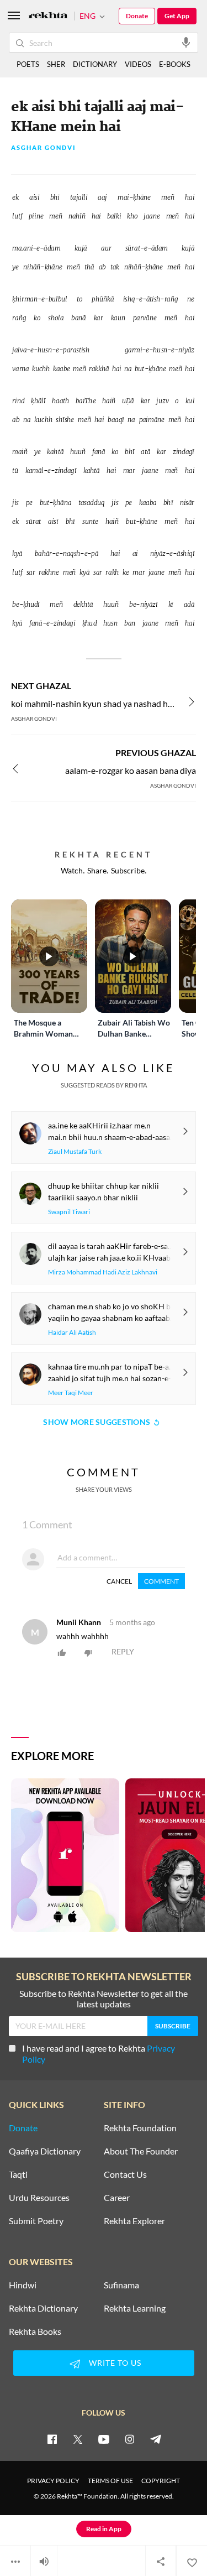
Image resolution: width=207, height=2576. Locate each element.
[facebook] (52, 2439)
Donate (137, 16)
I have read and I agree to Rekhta (99, 2054)
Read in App (104, 2529)
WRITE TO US (115, 2363)
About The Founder (141, 2151)
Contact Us (125, 2174)
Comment (161, 1581)
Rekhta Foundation (140, 2128)
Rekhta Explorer (134, 2221)
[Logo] (48, 16)
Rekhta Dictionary (43, 2308)
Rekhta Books (35, 2332)
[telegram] (156, 2439)
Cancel (119, 1581)
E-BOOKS (175, 64)
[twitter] (78, 2439)
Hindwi (23, 2285)
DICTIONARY (95, 64)
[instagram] (130, 2439)
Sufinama (121, 2285)
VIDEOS (138, 64)
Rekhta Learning (135, 2308)
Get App (177, 16)
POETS (28, 64)
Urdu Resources (39, 2198)
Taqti (18, 2174)
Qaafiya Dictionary (45, 2151)
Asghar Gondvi (44, 148)
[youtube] (104, 2439)
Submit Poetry (36, 2221)
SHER (56, 64)
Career (117, 2198)
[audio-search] (186, 42)
